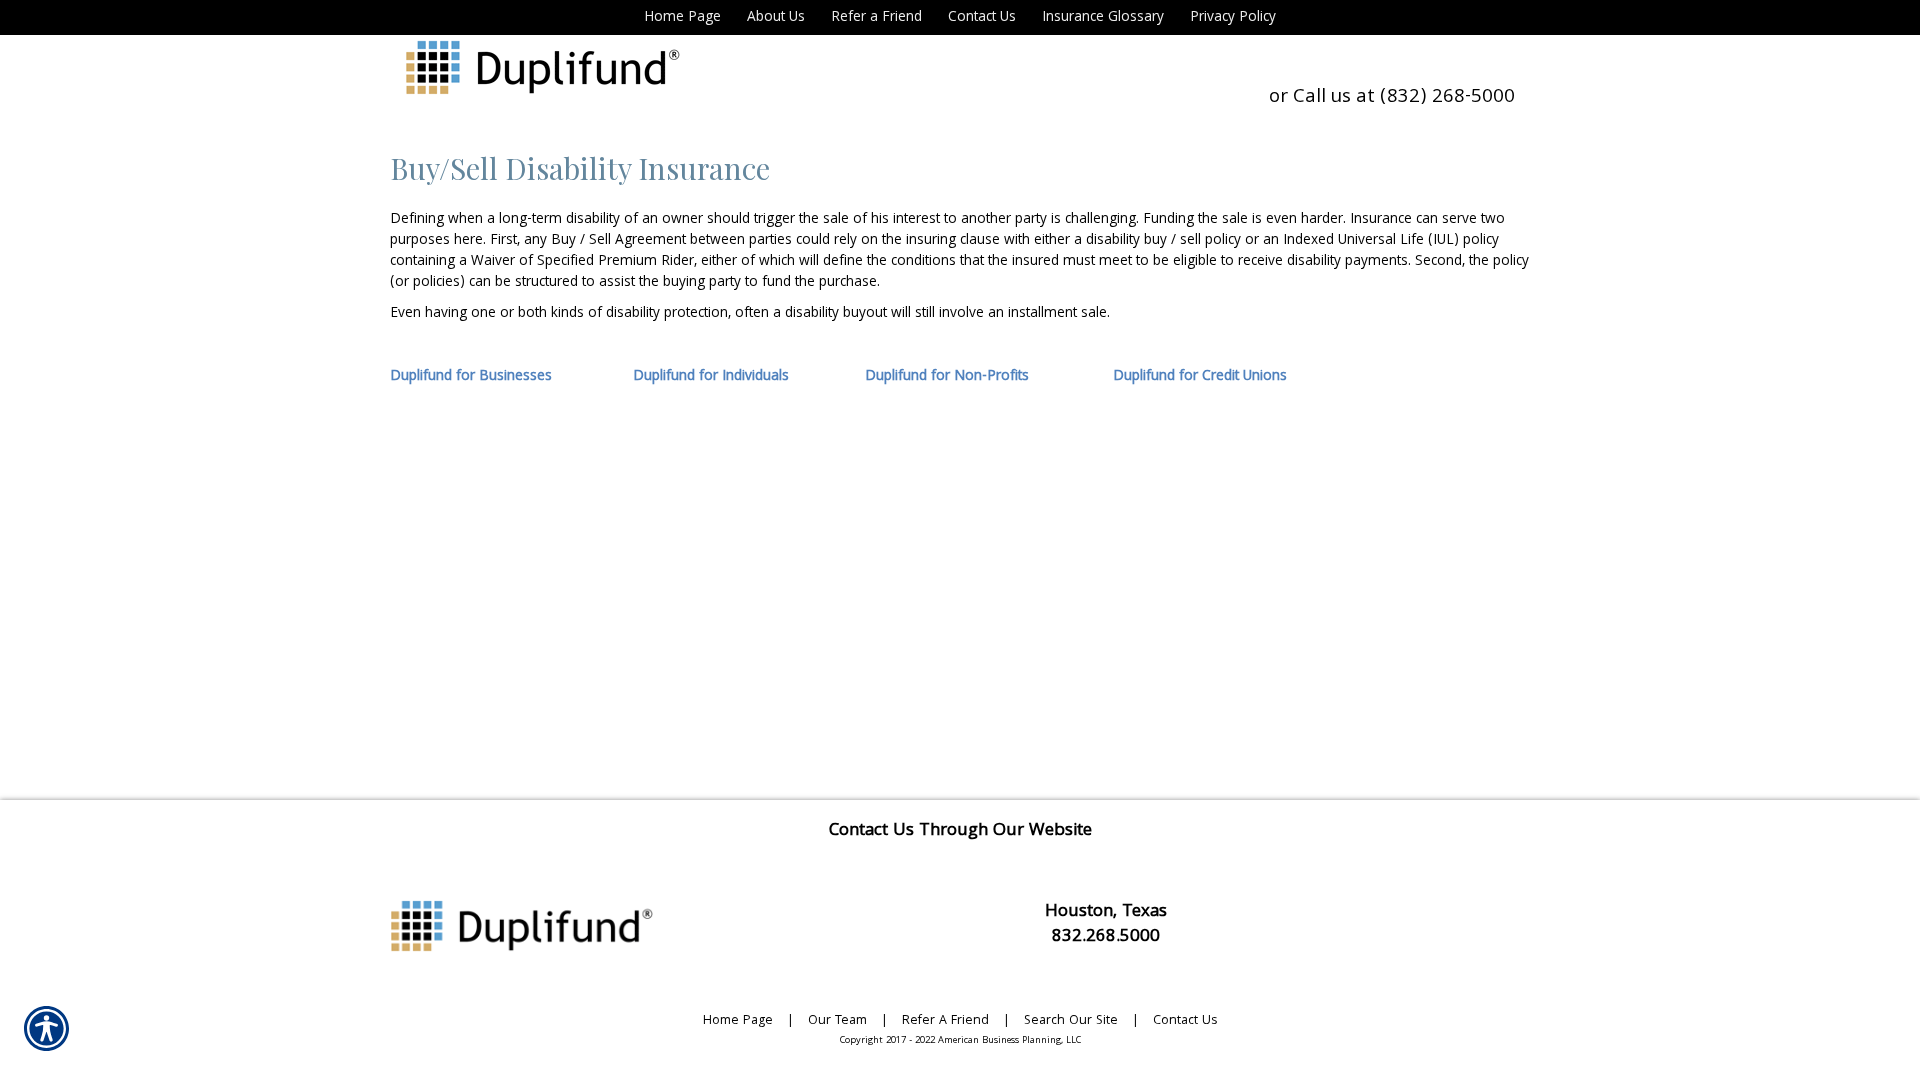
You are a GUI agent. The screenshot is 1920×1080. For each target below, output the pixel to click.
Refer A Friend (945, 1021)
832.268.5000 (1106, 937)
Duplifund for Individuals (711, 377)
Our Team (837, 1021)
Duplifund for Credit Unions (1200, 377)
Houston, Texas (1106, 912)
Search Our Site (1071, 1021)
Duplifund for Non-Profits (947, 377)
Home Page (738, 1021)
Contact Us (1185, 1021)
